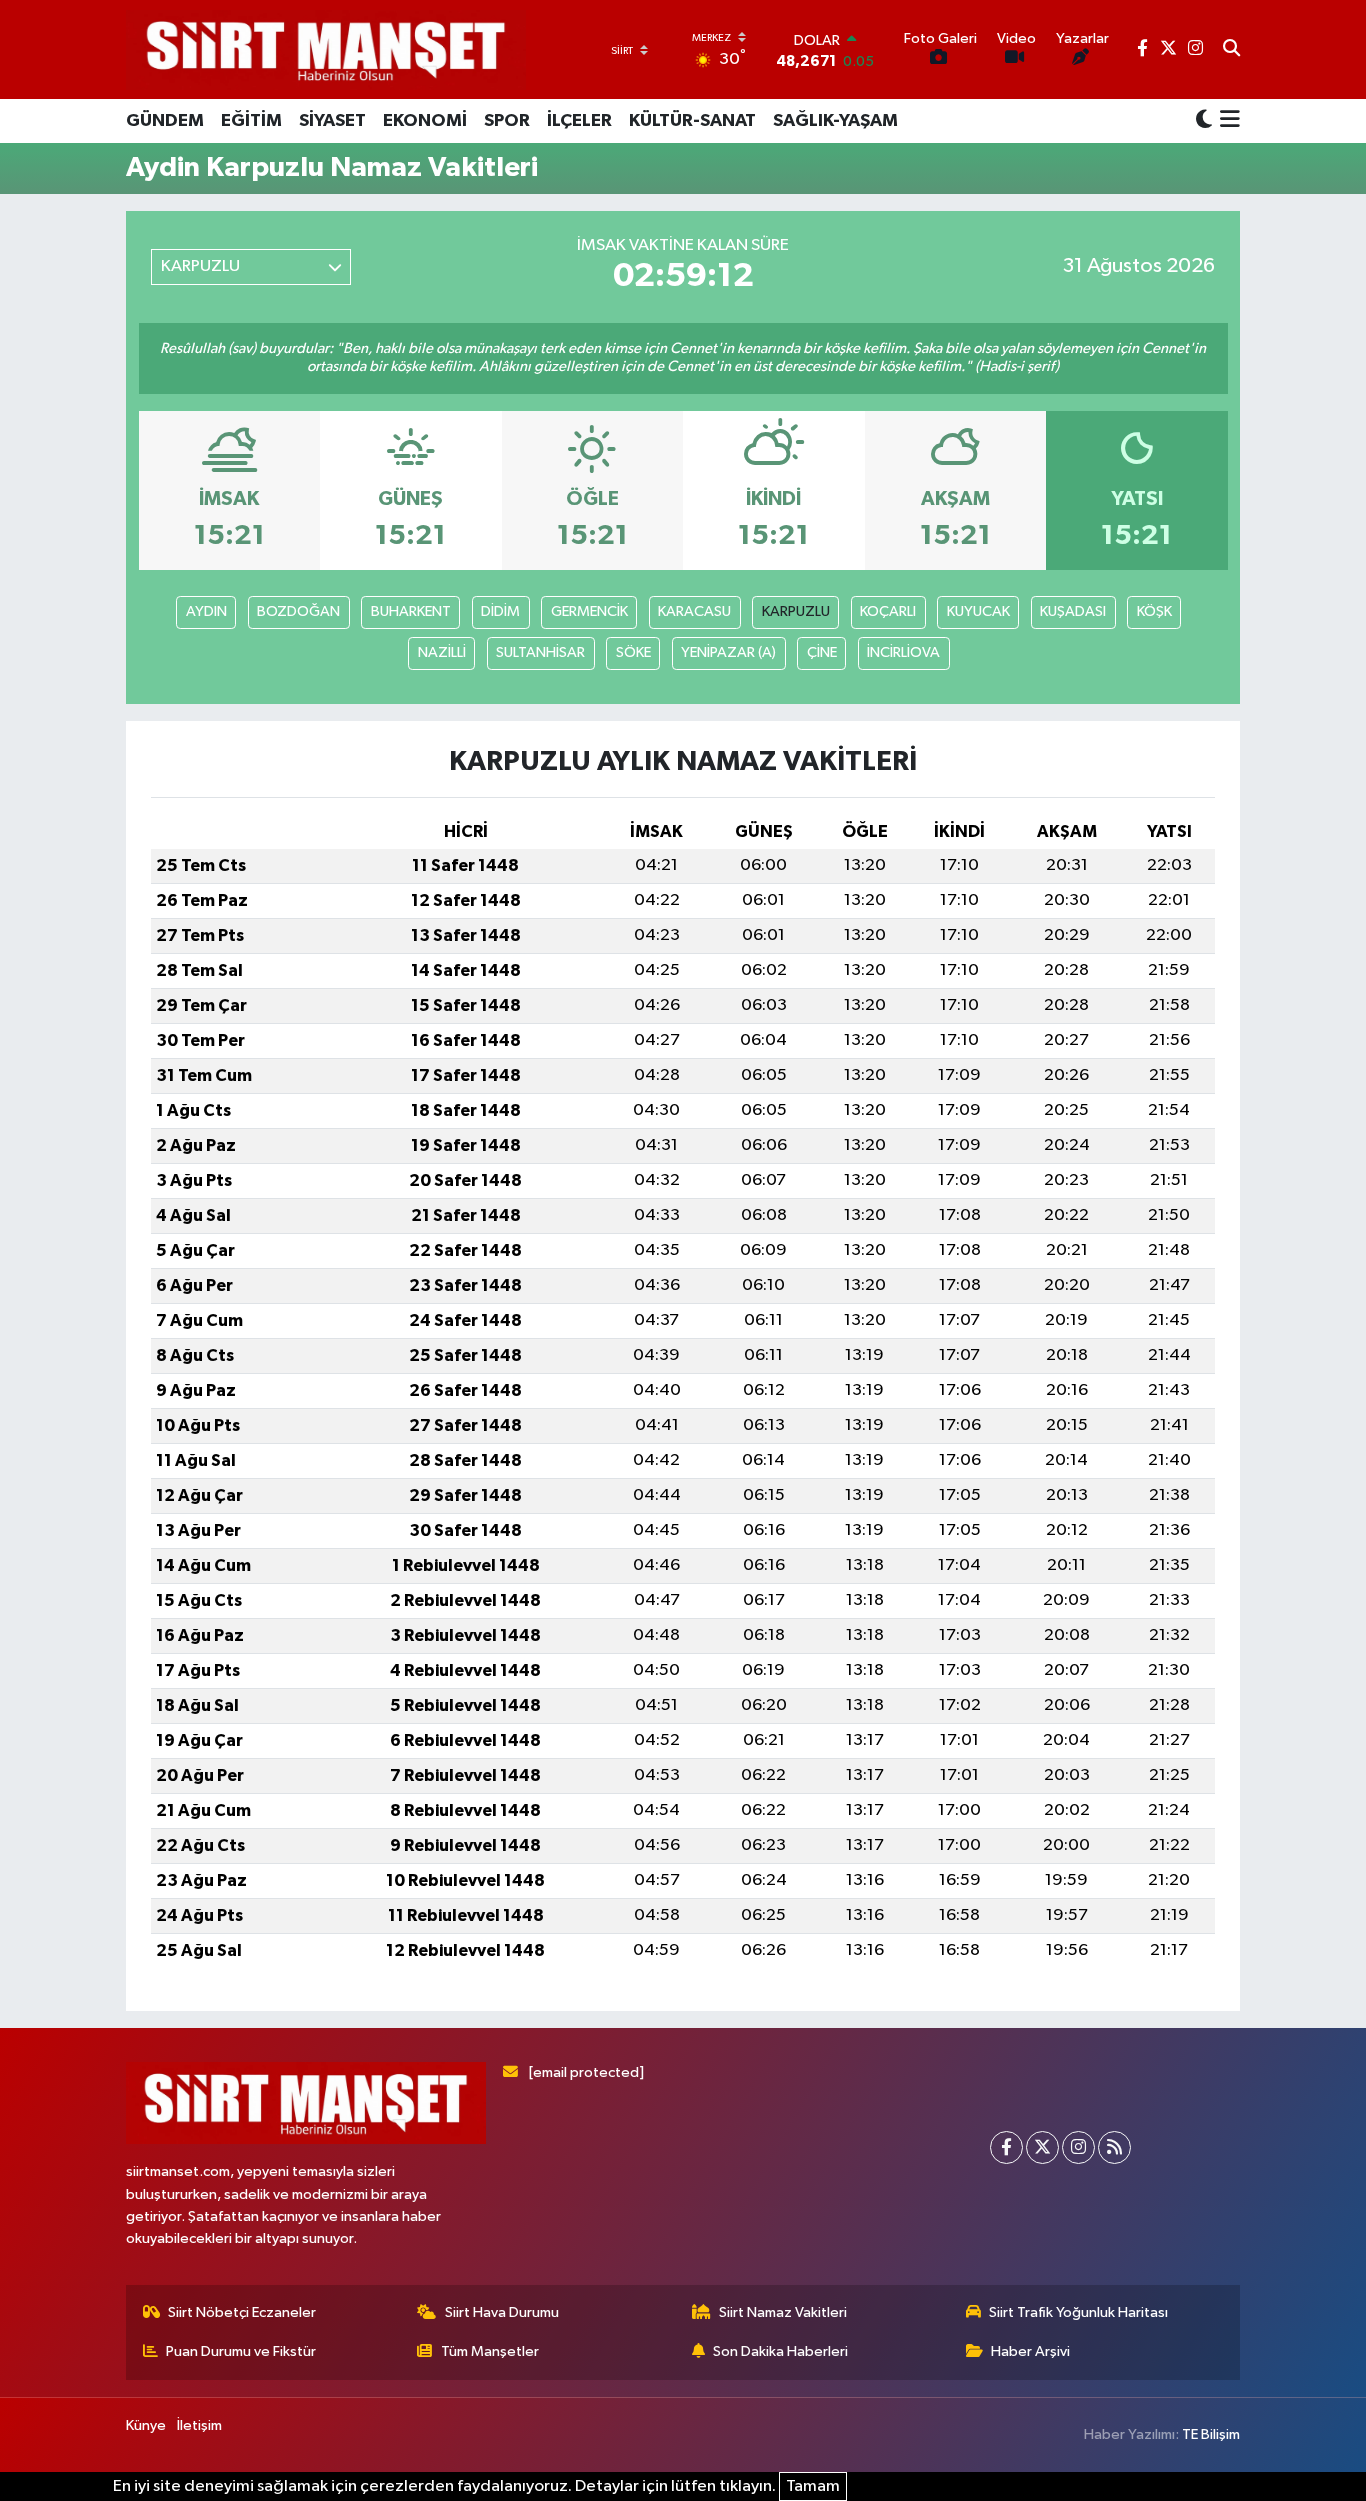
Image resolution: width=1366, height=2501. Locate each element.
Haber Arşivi (1030, 2351)
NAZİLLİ (442, 652)
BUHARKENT (411, 611)
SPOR (507, 121)
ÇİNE (822, 652)
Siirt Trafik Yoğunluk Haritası (1078, 2312)
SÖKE (633, 652)
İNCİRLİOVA (903, 652)
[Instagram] (1078, 2147)
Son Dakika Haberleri (780, 2351)
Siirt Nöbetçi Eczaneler (242, 2312)
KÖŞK (1154, 611)
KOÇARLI (888, 611)
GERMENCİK (589, 611)
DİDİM (500, 611)
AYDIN (206, 611)
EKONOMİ (425, 121)
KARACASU (694, 611)
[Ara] (1231, 50)
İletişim (199, 2425)
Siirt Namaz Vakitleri (783, 2312)
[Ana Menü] (1226, 121)
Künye (146, 2425)
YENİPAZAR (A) (728, 652)
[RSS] (1114, 2147)
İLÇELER (579, 121)
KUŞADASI (1073, 611)
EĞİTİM (251, 121)
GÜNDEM (165, 121)
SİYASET (332, 121)
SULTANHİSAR (540, 652)
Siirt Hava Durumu (502, 2312)
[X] (1042, 2147)
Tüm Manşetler (490, 2351)
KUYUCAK (978, 611)
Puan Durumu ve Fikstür (241, 2351)
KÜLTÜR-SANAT (692, 121)
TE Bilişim (1211, 2434)
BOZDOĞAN (298, 611)
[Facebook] (1006, 2147)
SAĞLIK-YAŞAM (835, 121)
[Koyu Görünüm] (1204, 120)
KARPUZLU (796, 611)
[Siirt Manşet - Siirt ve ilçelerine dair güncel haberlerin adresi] (326, 49)
